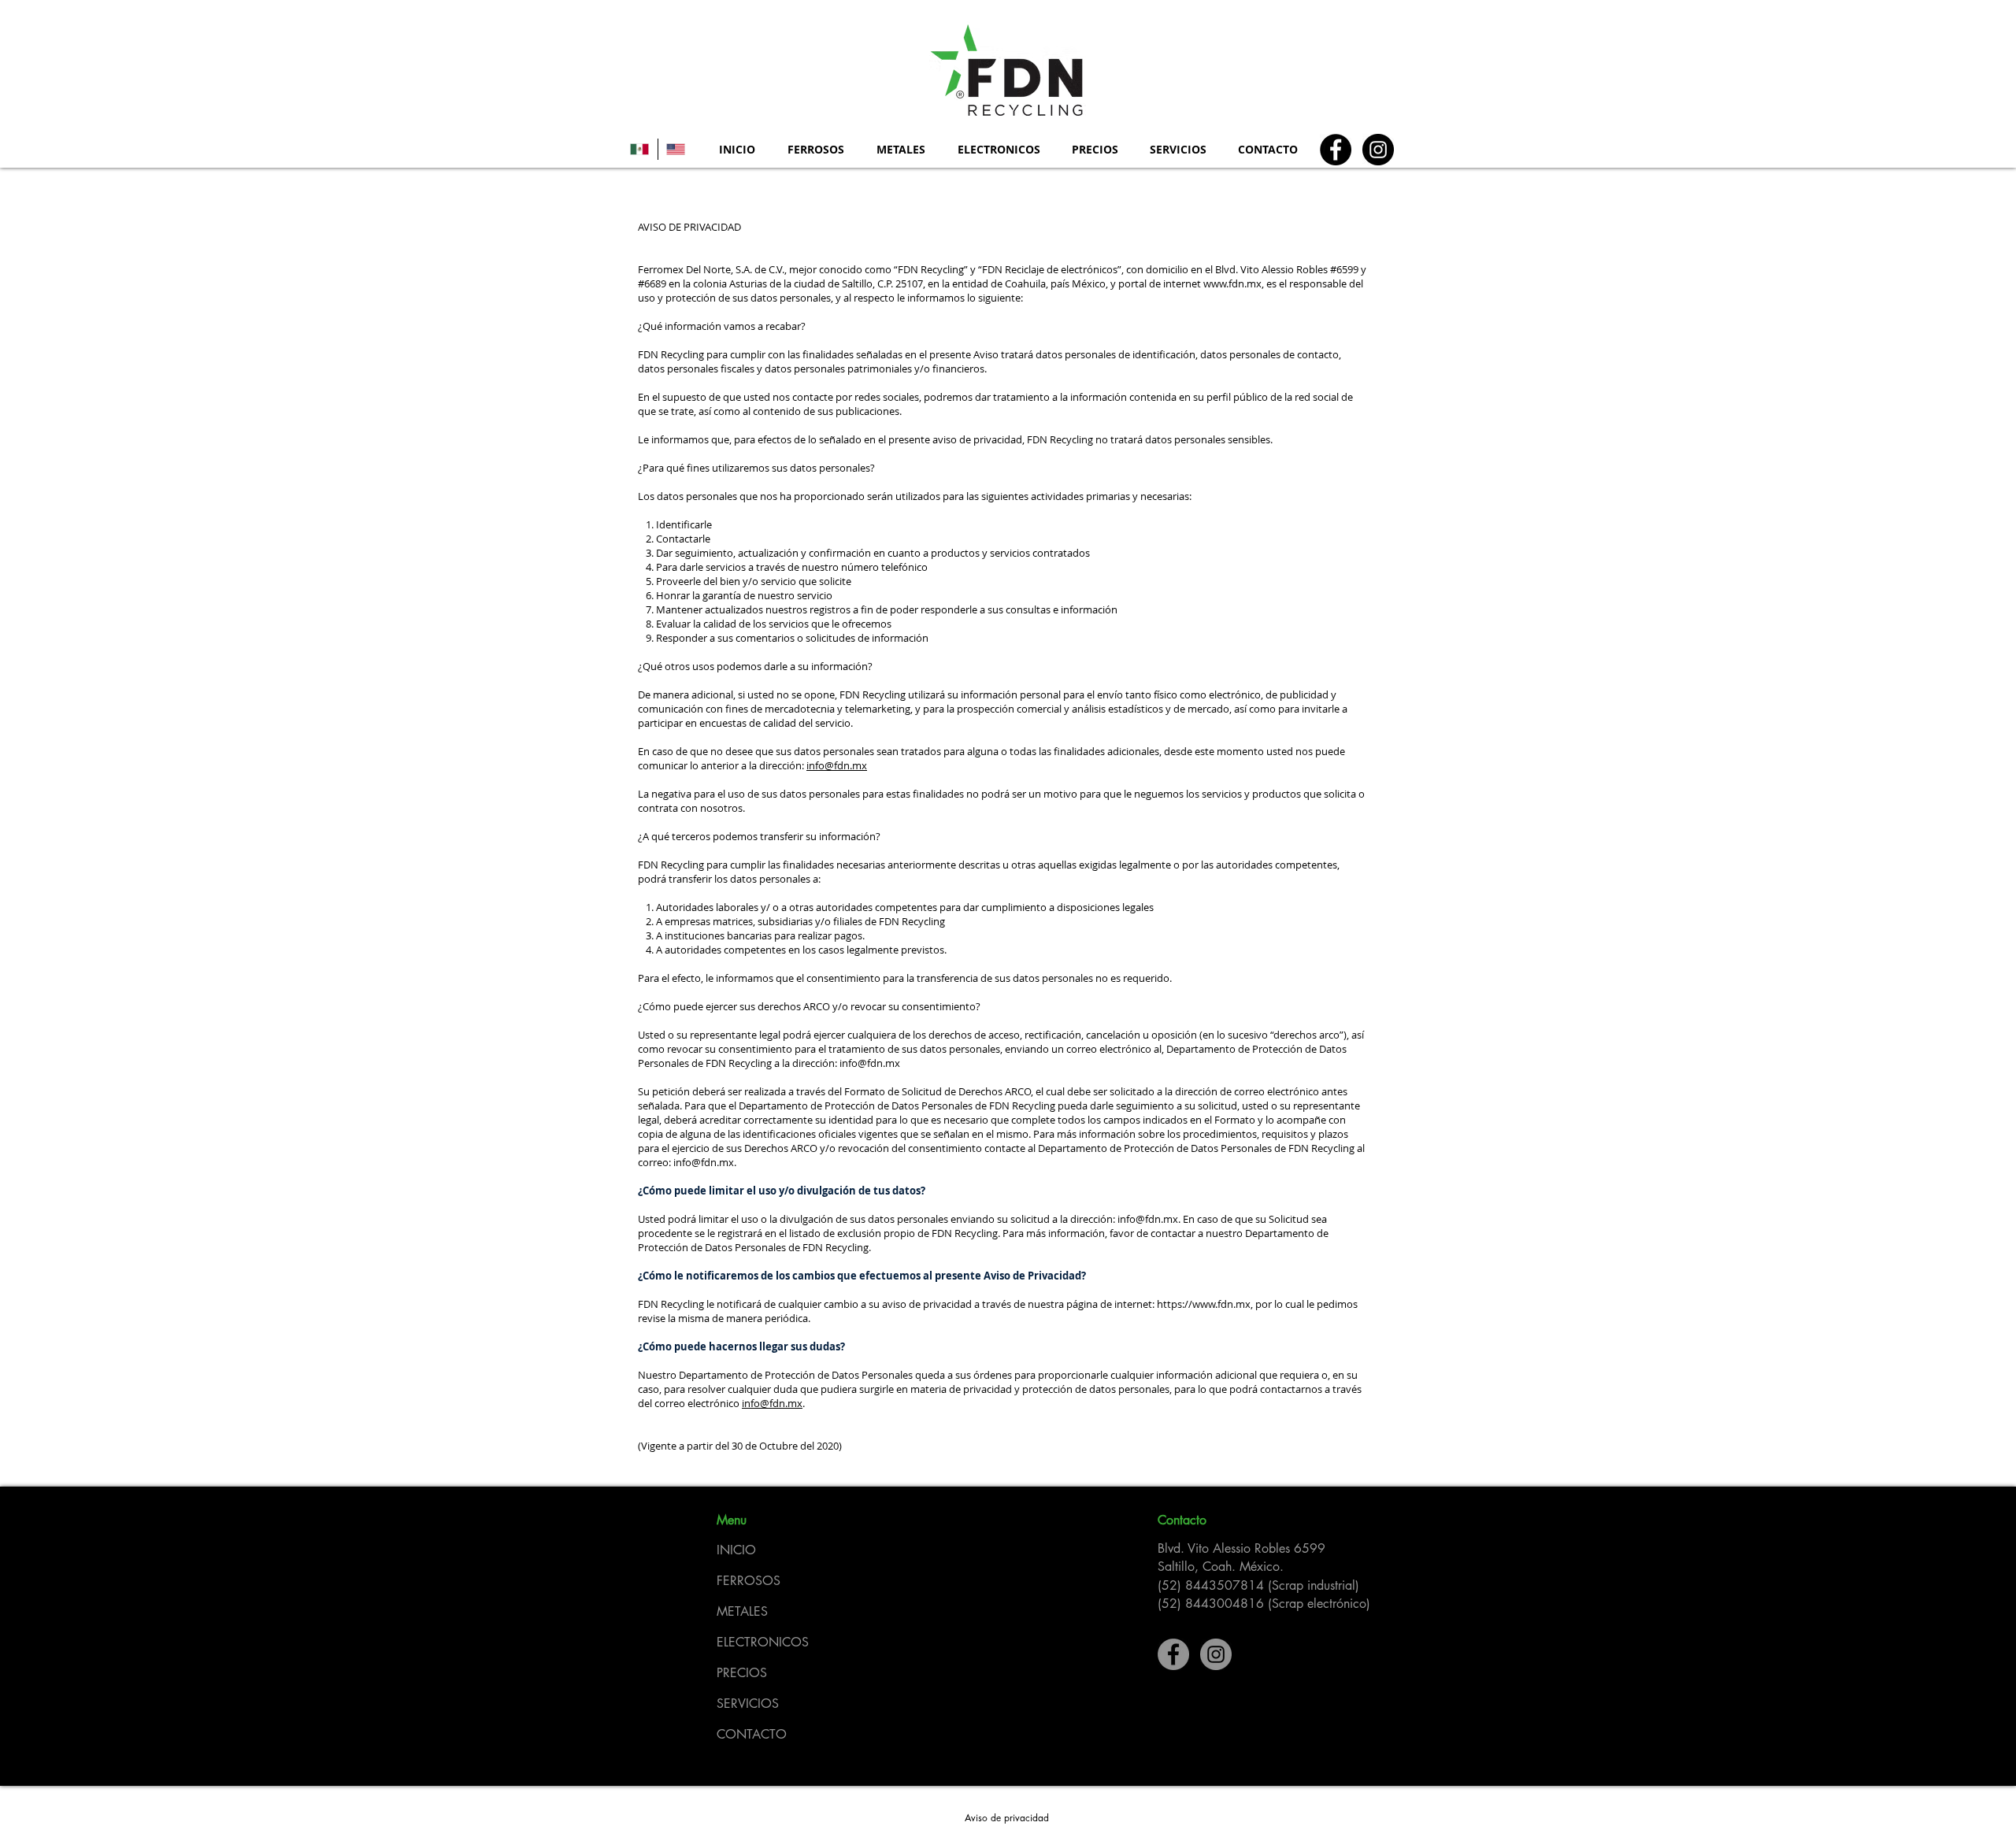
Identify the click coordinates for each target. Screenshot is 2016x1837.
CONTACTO (752, 1734)
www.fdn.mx (1232, 283)
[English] (676, 149)
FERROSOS (749, 1581)
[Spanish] (640, 149)
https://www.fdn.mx (1204, 1304)
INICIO (736, 1550)
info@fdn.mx (837, 765)
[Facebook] (1336, 150)
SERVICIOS (748, 1704)
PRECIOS (742, 1673)
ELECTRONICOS (763, 1642)
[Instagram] (1378, 150)
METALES (742, 1611)
